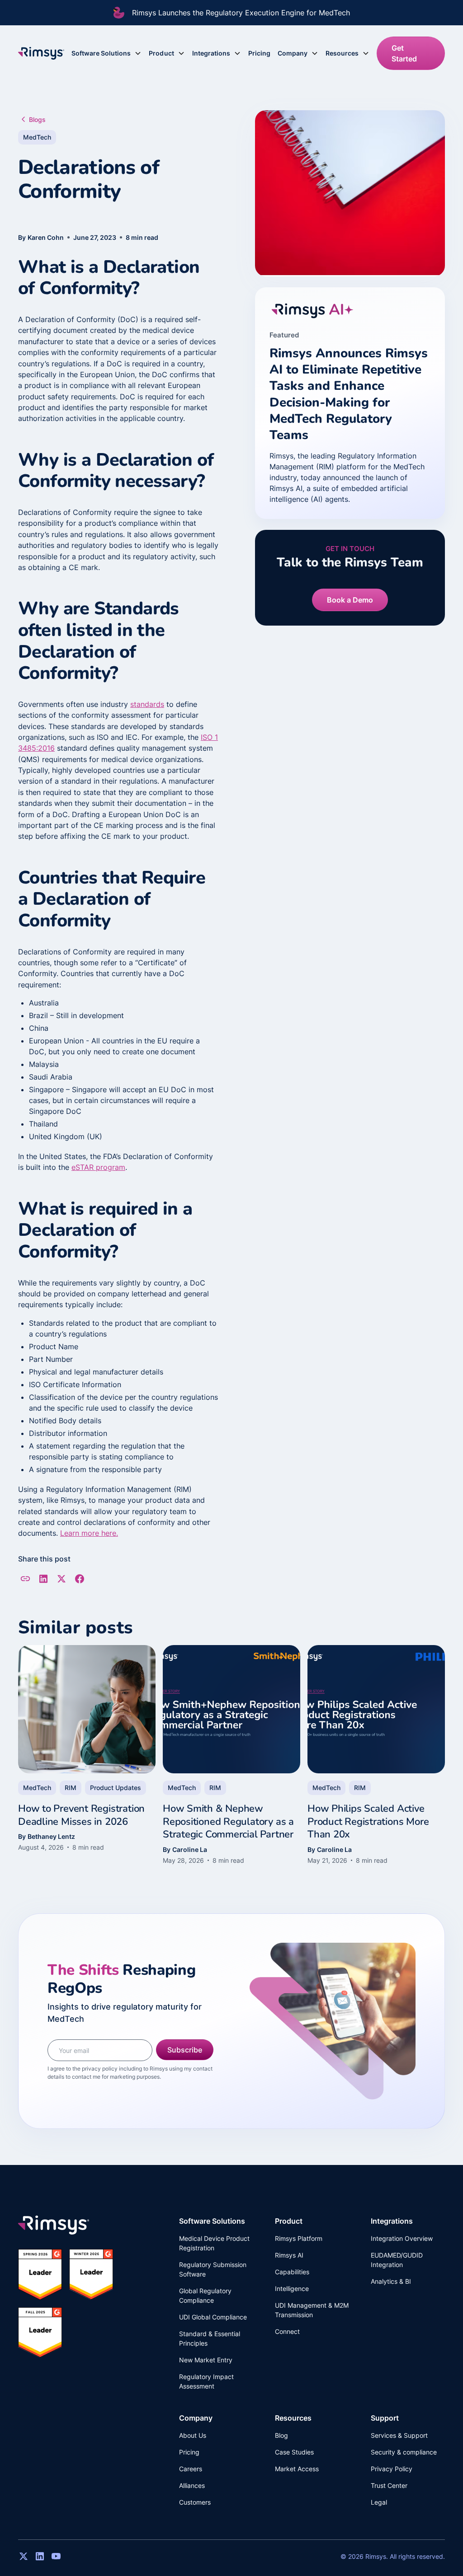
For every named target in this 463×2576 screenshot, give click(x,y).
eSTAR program (98, 1167)
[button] (106, 53)
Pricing (259, 53)
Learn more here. (89, 1533)
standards (147, 704)
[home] (41, 53)
